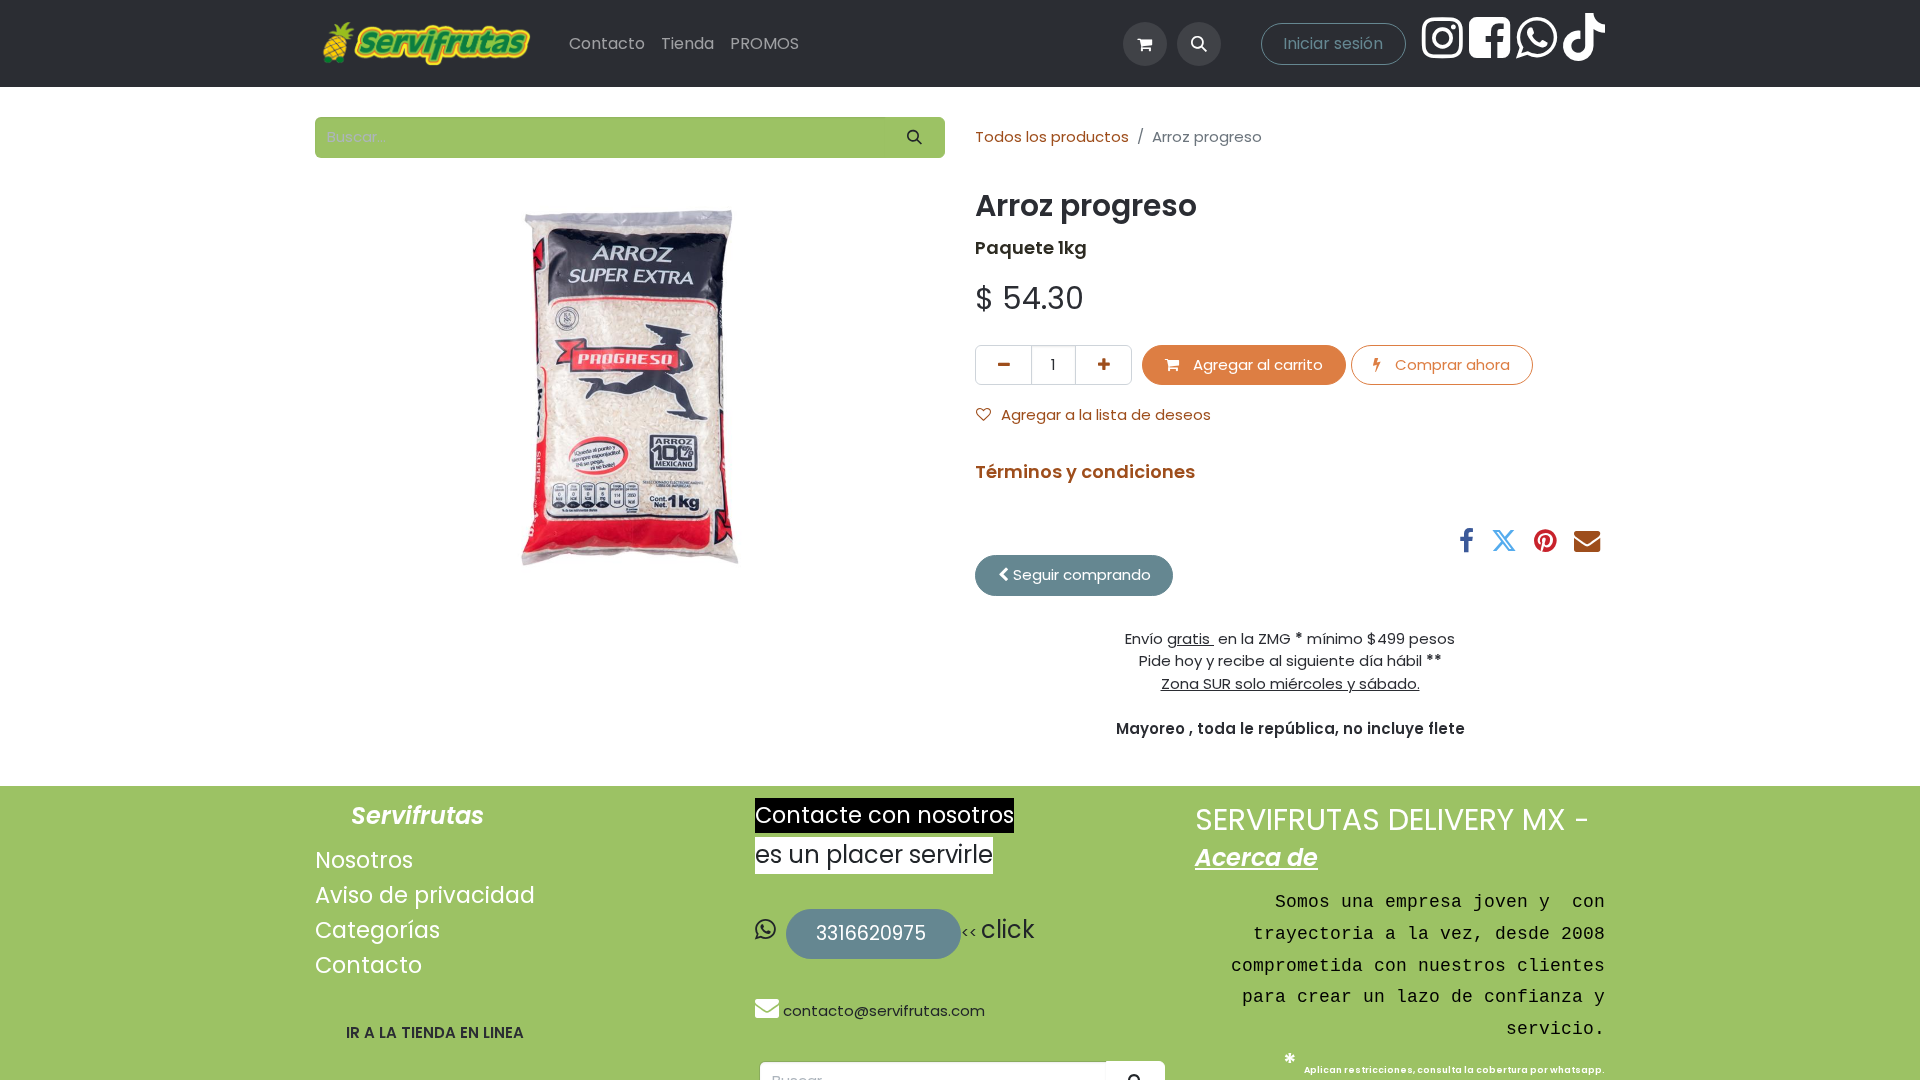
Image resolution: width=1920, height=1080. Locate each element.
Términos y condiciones (1085, 471)
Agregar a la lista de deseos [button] (1106, 414)
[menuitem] (607, 44)
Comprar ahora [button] (1450, 364)
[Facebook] (1466, 541)
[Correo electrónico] (1587, 541)
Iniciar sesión (1333, 43)
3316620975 (873, 933)
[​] (769, 1010)
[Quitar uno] (1003, 365)
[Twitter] (1504, 541)
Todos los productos (1052, 136)
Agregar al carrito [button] (1256, 364)
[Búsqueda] (915, 137)
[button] (1199, 44)
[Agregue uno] (1103, 365)
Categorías (377, 930)
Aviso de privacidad (425, 895)
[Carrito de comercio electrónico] (1145, 44)
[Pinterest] (1545, 541)
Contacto (368, 965)
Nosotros (364, 860)
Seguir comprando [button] (1080, 574)
